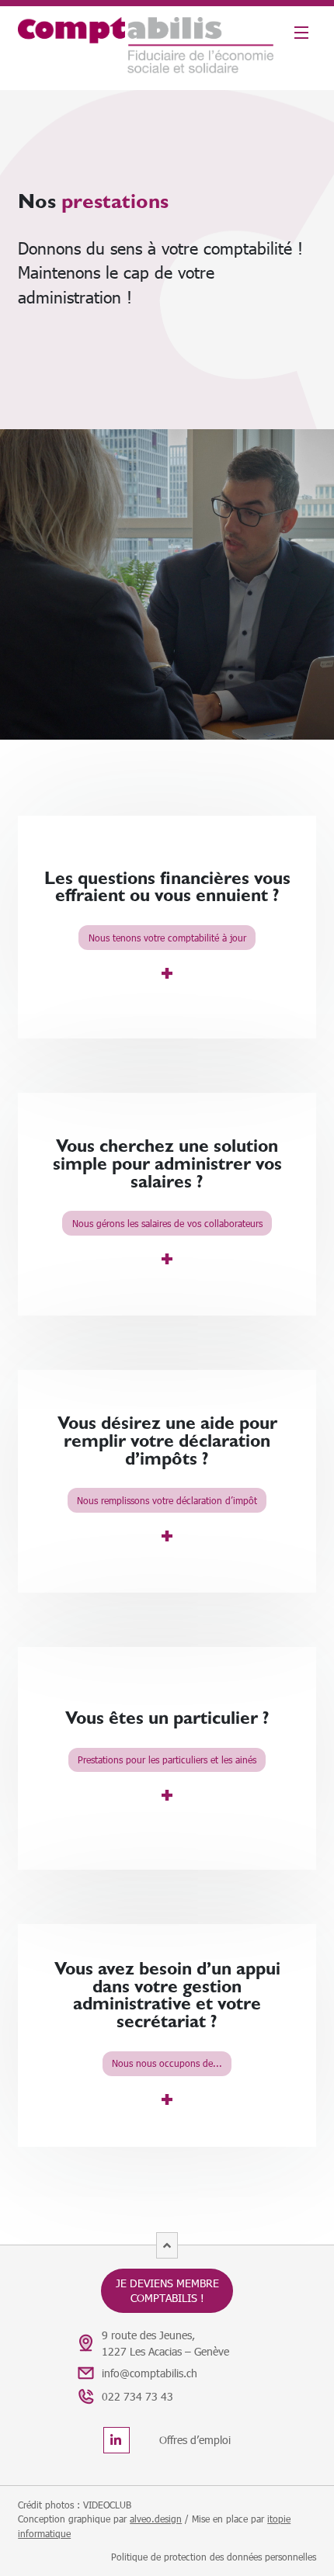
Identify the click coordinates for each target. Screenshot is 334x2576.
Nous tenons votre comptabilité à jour (167, 938)
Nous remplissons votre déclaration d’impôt (167, 1500)
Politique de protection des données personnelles (214, 2557)
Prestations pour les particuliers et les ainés (167, 1760)
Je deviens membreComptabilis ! (167, 2290)
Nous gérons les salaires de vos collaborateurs (167, 1223)
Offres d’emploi (195, 2440)
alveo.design (156, 2519)
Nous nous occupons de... (167, 2063)
